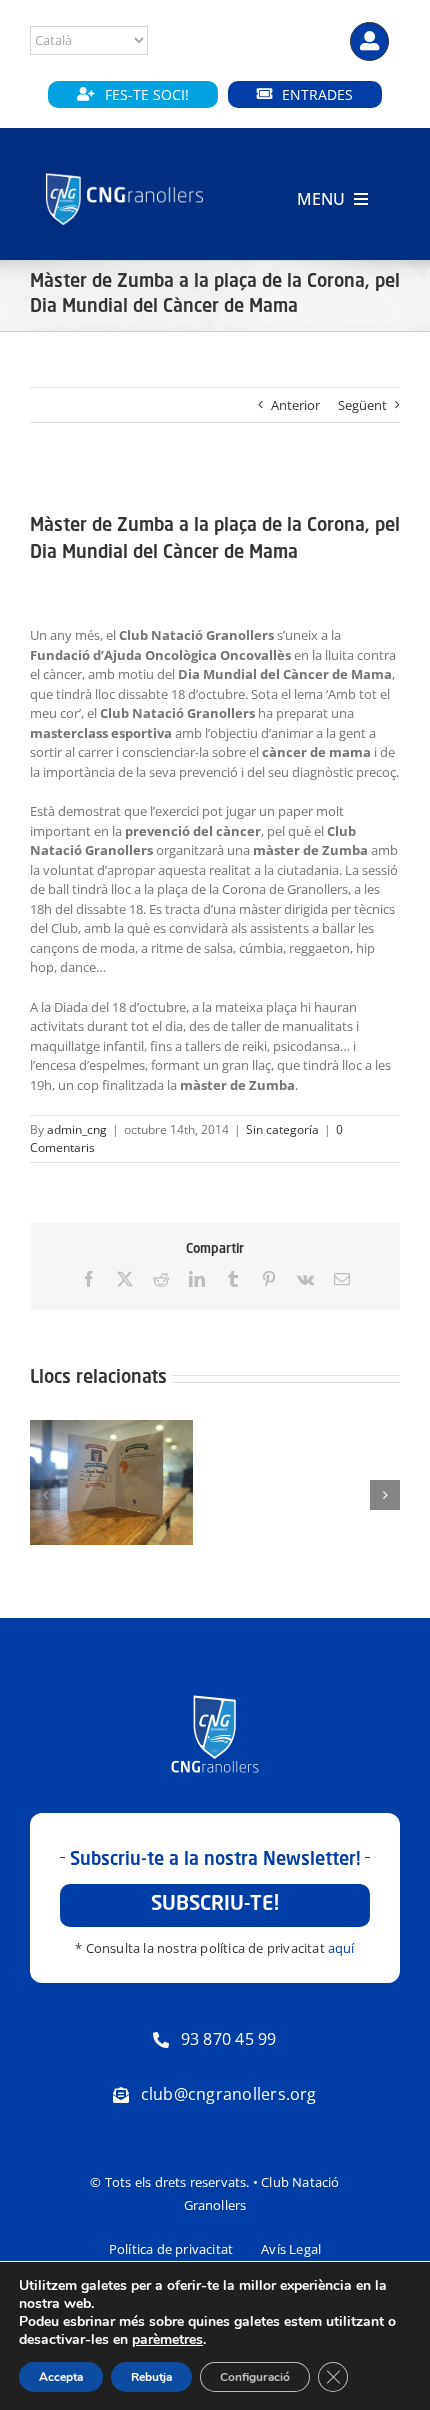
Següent (362, 405)
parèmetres (167, 2340)
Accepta (61, 2377)
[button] (45, 1495)
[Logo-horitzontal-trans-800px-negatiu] (124, 174)
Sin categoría (282, 1129)
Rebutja (151, 2377)
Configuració (255, 2377)
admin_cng (77, 1129)
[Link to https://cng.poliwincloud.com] (369, 41)
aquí (341, 1948)
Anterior (295, 405)
